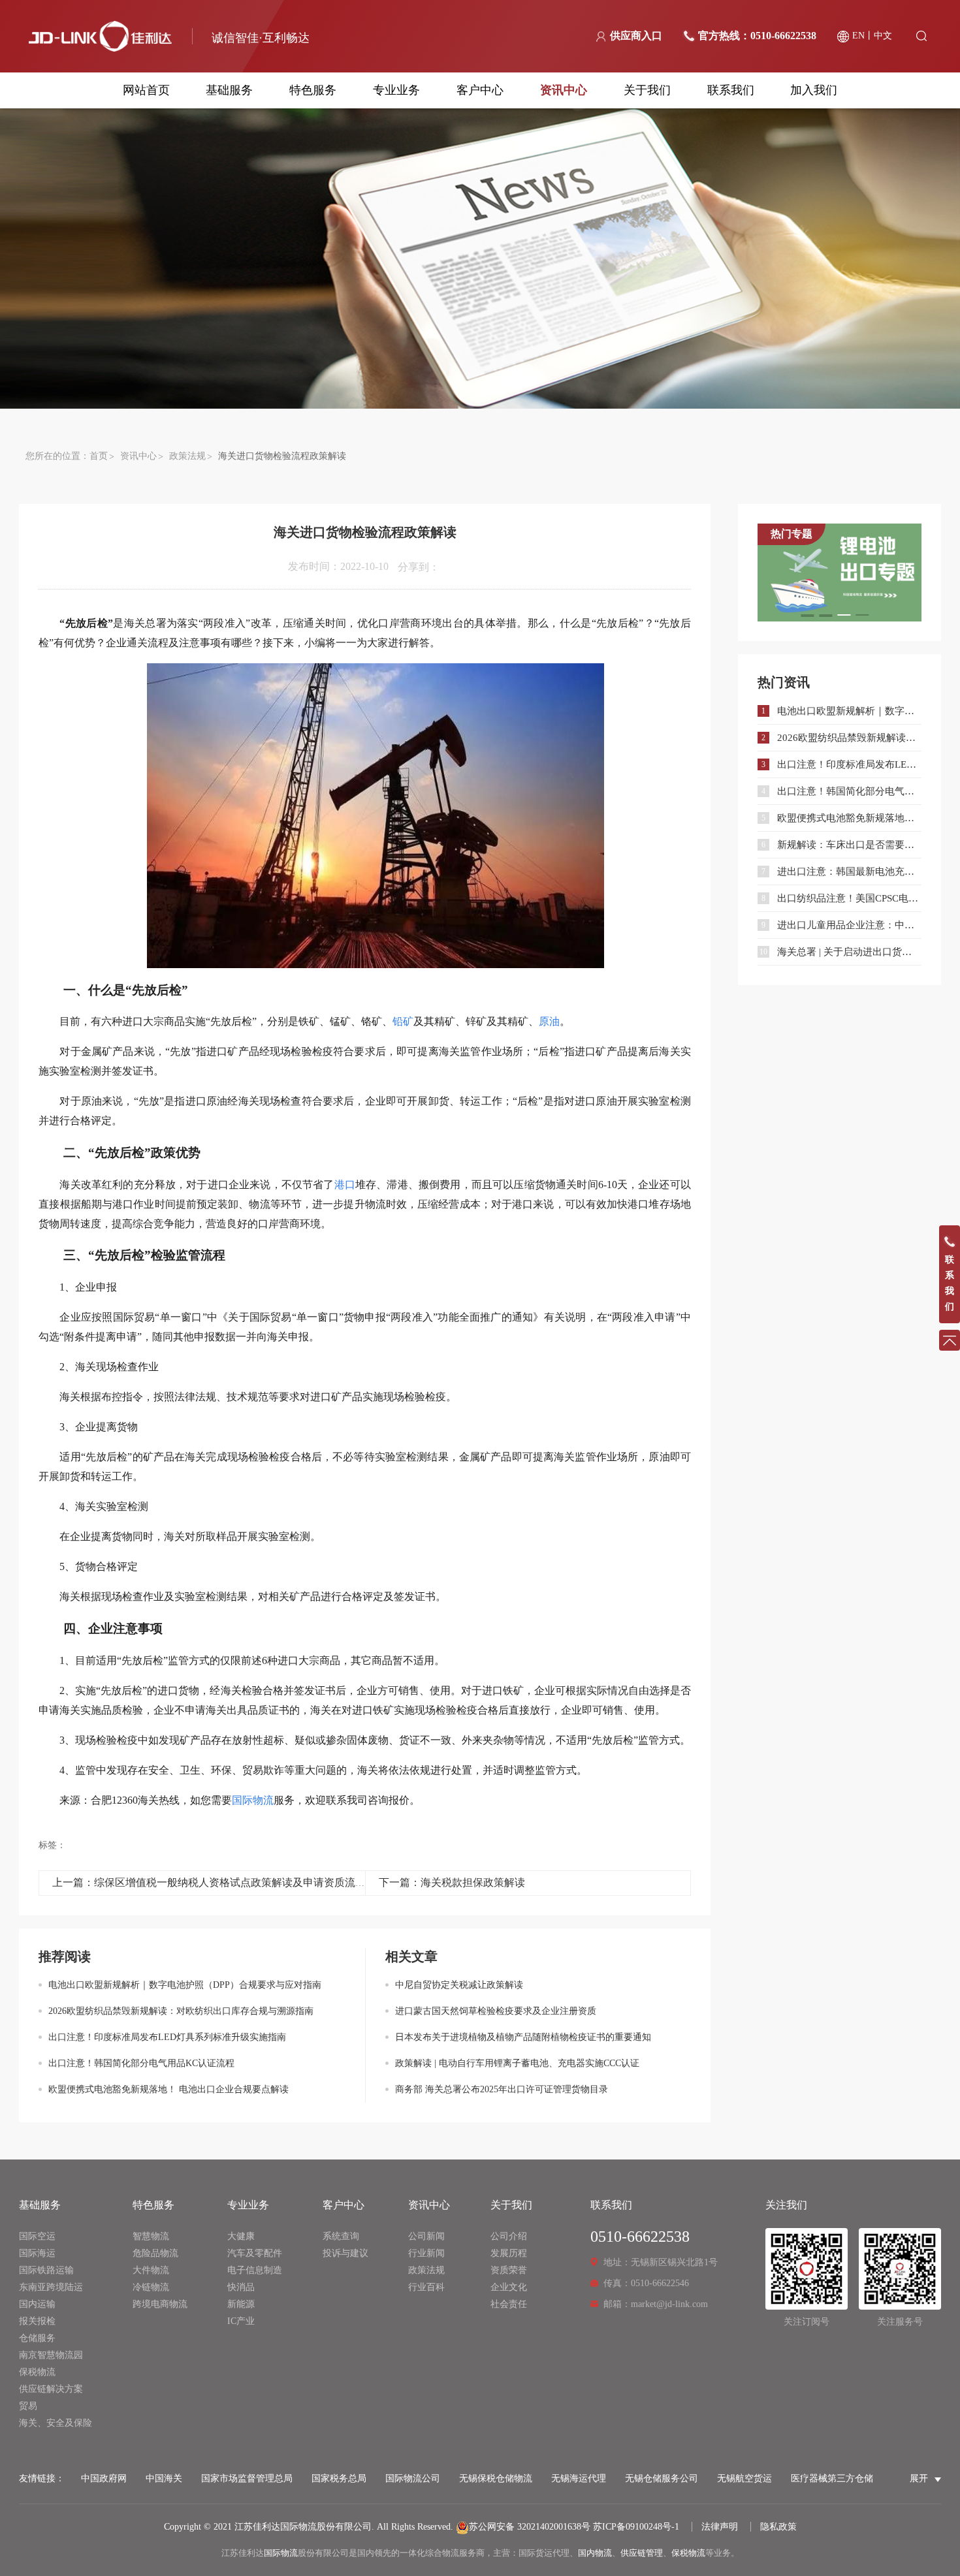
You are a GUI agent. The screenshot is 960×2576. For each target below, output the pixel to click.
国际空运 (37, 2236)
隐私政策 (778, 2527)
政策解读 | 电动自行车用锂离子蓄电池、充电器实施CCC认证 (517, 2063)
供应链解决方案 (51, 2389)
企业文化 (509, 2287)
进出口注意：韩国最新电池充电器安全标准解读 (849, 872)
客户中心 (480, 90)
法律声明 (720, 2527)
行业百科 (426, 2287)
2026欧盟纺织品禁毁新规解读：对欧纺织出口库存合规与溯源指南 (181, 2011)
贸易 (28, 2406)
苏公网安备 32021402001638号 (530, 2527)
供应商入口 (636, 36)
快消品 (241, 2287)
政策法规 (187, 456)
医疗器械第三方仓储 (832, 2478)
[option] (840, 573)
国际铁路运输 (46, 2270)
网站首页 (146, 90)
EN (858, 36)
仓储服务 (37, 2338)
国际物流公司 (413, 2478)
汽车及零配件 (255, 2253)
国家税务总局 (339, 2478)
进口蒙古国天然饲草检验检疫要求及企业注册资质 (496, 2011)
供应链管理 (642, 2553)
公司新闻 (426, 2236)
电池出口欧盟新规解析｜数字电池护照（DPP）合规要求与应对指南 (185, 1985)
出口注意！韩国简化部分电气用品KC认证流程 (141, 2063)
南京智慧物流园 (51, 2355)
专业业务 (396, 90)
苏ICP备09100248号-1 (636, 2527)
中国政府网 (104, 2478)
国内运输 (37, 2304)
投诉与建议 (345, 2253)
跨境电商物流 (160, 2304)
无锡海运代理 (579, 2478)
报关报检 (37, 2321)
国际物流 (281, 2553)
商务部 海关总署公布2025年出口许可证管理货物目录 (502, 2089)
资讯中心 (564, 90)
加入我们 (814, 90)
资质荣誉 (509, 2270)
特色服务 (313, 90)
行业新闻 (426, 2253)
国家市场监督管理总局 (247, 2478)
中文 (883, 36)
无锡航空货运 (744, 2478)
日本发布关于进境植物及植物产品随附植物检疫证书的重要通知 (523, 2037)
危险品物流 (155, 2253)
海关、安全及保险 (56, 2423)
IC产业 (241, 2321)
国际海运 (37, 2253)
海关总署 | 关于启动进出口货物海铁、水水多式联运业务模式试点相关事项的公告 (849, 952)
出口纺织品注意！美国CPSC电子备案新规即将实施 (849, 898)
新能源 (241, 2304)
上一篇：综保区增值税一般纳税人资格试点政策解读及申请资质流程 (209, 1882)
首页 (99, 456)
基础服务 (229, 90)
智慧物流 (151, 2236)
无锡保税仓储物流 (496, 2478)
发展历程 (509, 2253)
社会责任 (509, 2304)
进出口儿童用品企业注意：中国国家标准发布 (849, 925)
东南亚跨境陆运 (51, 2287)
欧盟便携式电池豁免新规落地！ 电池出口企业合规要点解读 (168, 2089)
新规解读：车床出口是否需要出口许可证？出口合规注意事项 (849, 845)
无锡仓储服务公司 (662, 2478)
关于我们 (647, 90)
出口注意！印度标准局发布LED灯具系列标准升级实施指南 (167, 2037)
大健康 (241, 2236)
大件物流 (151, 2270)
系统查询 (341, 2236)
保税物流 (37, 2372)
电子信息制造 (255, 2270)
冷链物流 (151, 2287)
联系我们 (731, 90)
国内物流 (595, 2553)
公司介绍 (509, 2236)
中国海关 (164, 2478)
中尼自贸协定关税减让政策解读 (459, 1985)
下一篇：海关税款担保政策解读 (452, 1882)
